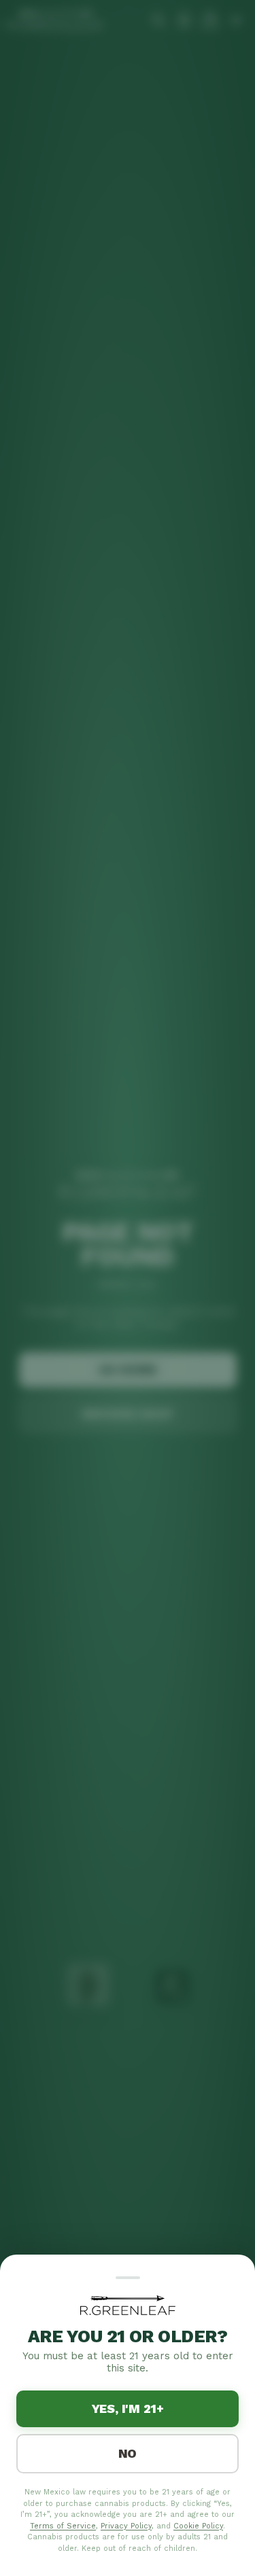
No (128, 2453)
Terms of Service (63, 2526)
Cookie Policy (198, 2526)
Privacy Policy (126, 2526)
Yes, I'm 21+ (128, 2409)
